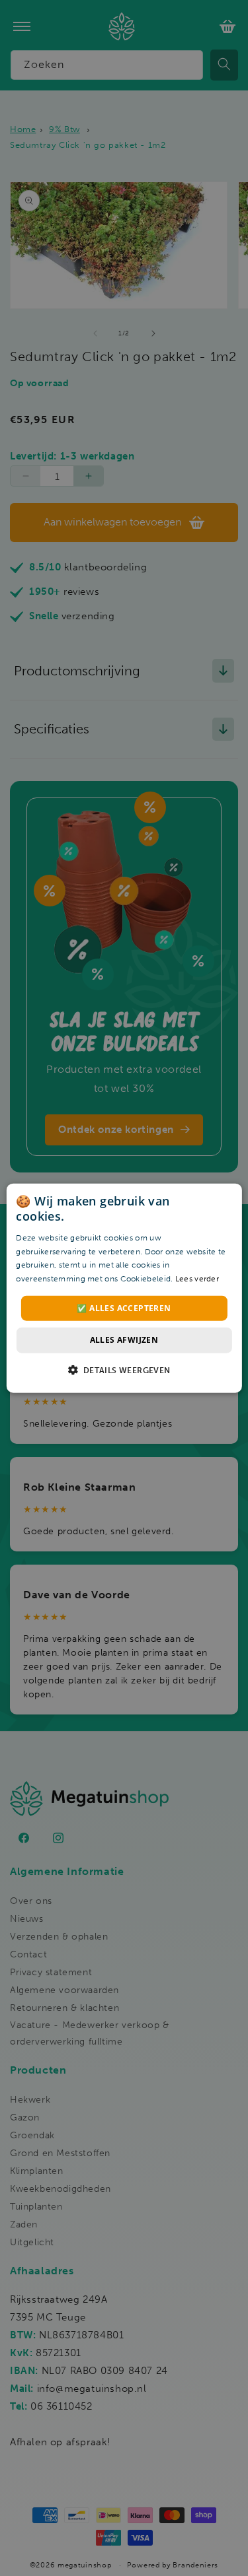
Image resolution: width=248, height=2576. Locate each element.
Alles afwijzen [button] (124, 1340)
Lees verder (197, 1279)
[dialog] (124, 1288)
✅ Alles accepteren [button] (124, 1308)
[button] (124, 1369)
